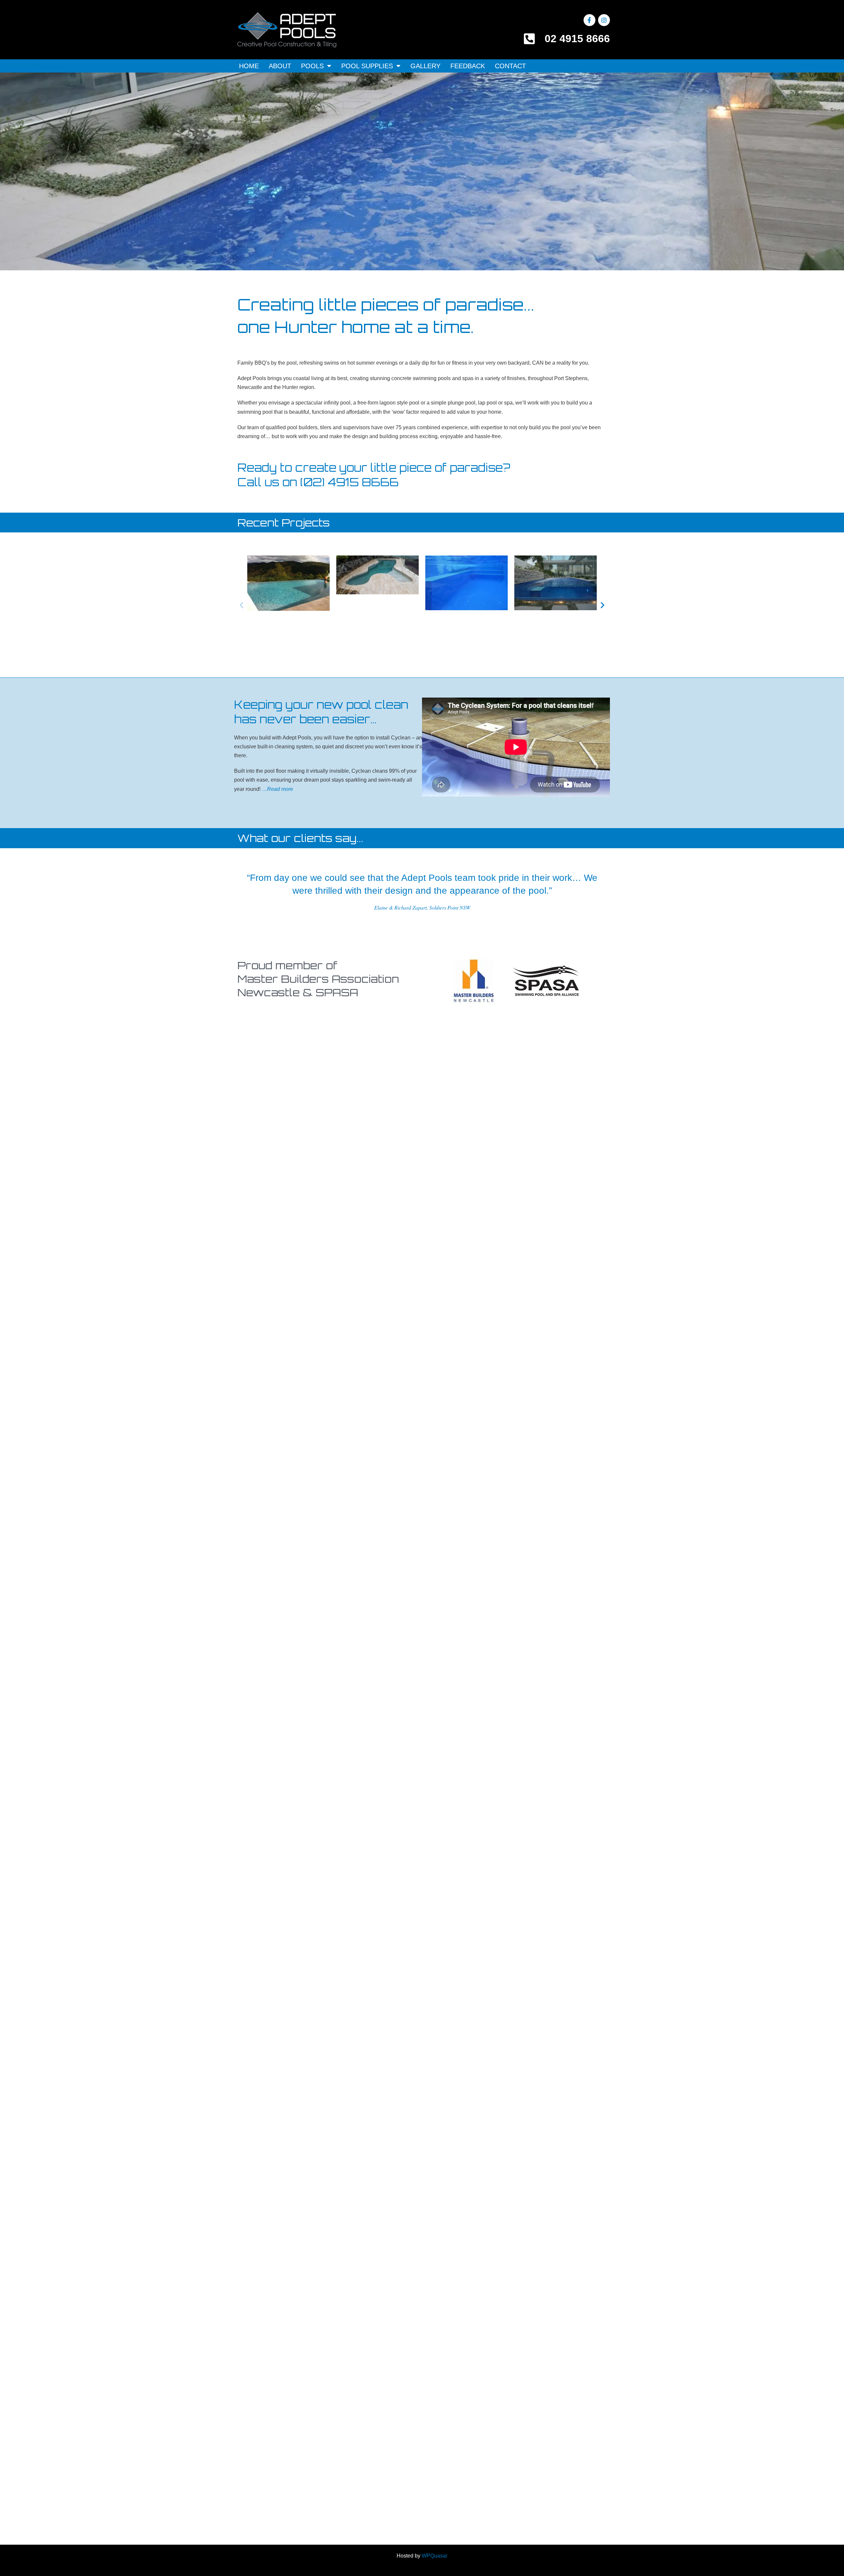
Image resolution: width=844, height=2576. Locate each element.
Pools (312, 66)
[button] (241, 605)
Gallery (425, 66)
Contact (510, 66)
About (280, 66)
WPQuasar (435, 2556)
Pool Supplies (367, 66)
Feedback (468, 66)
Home (249, 66)
